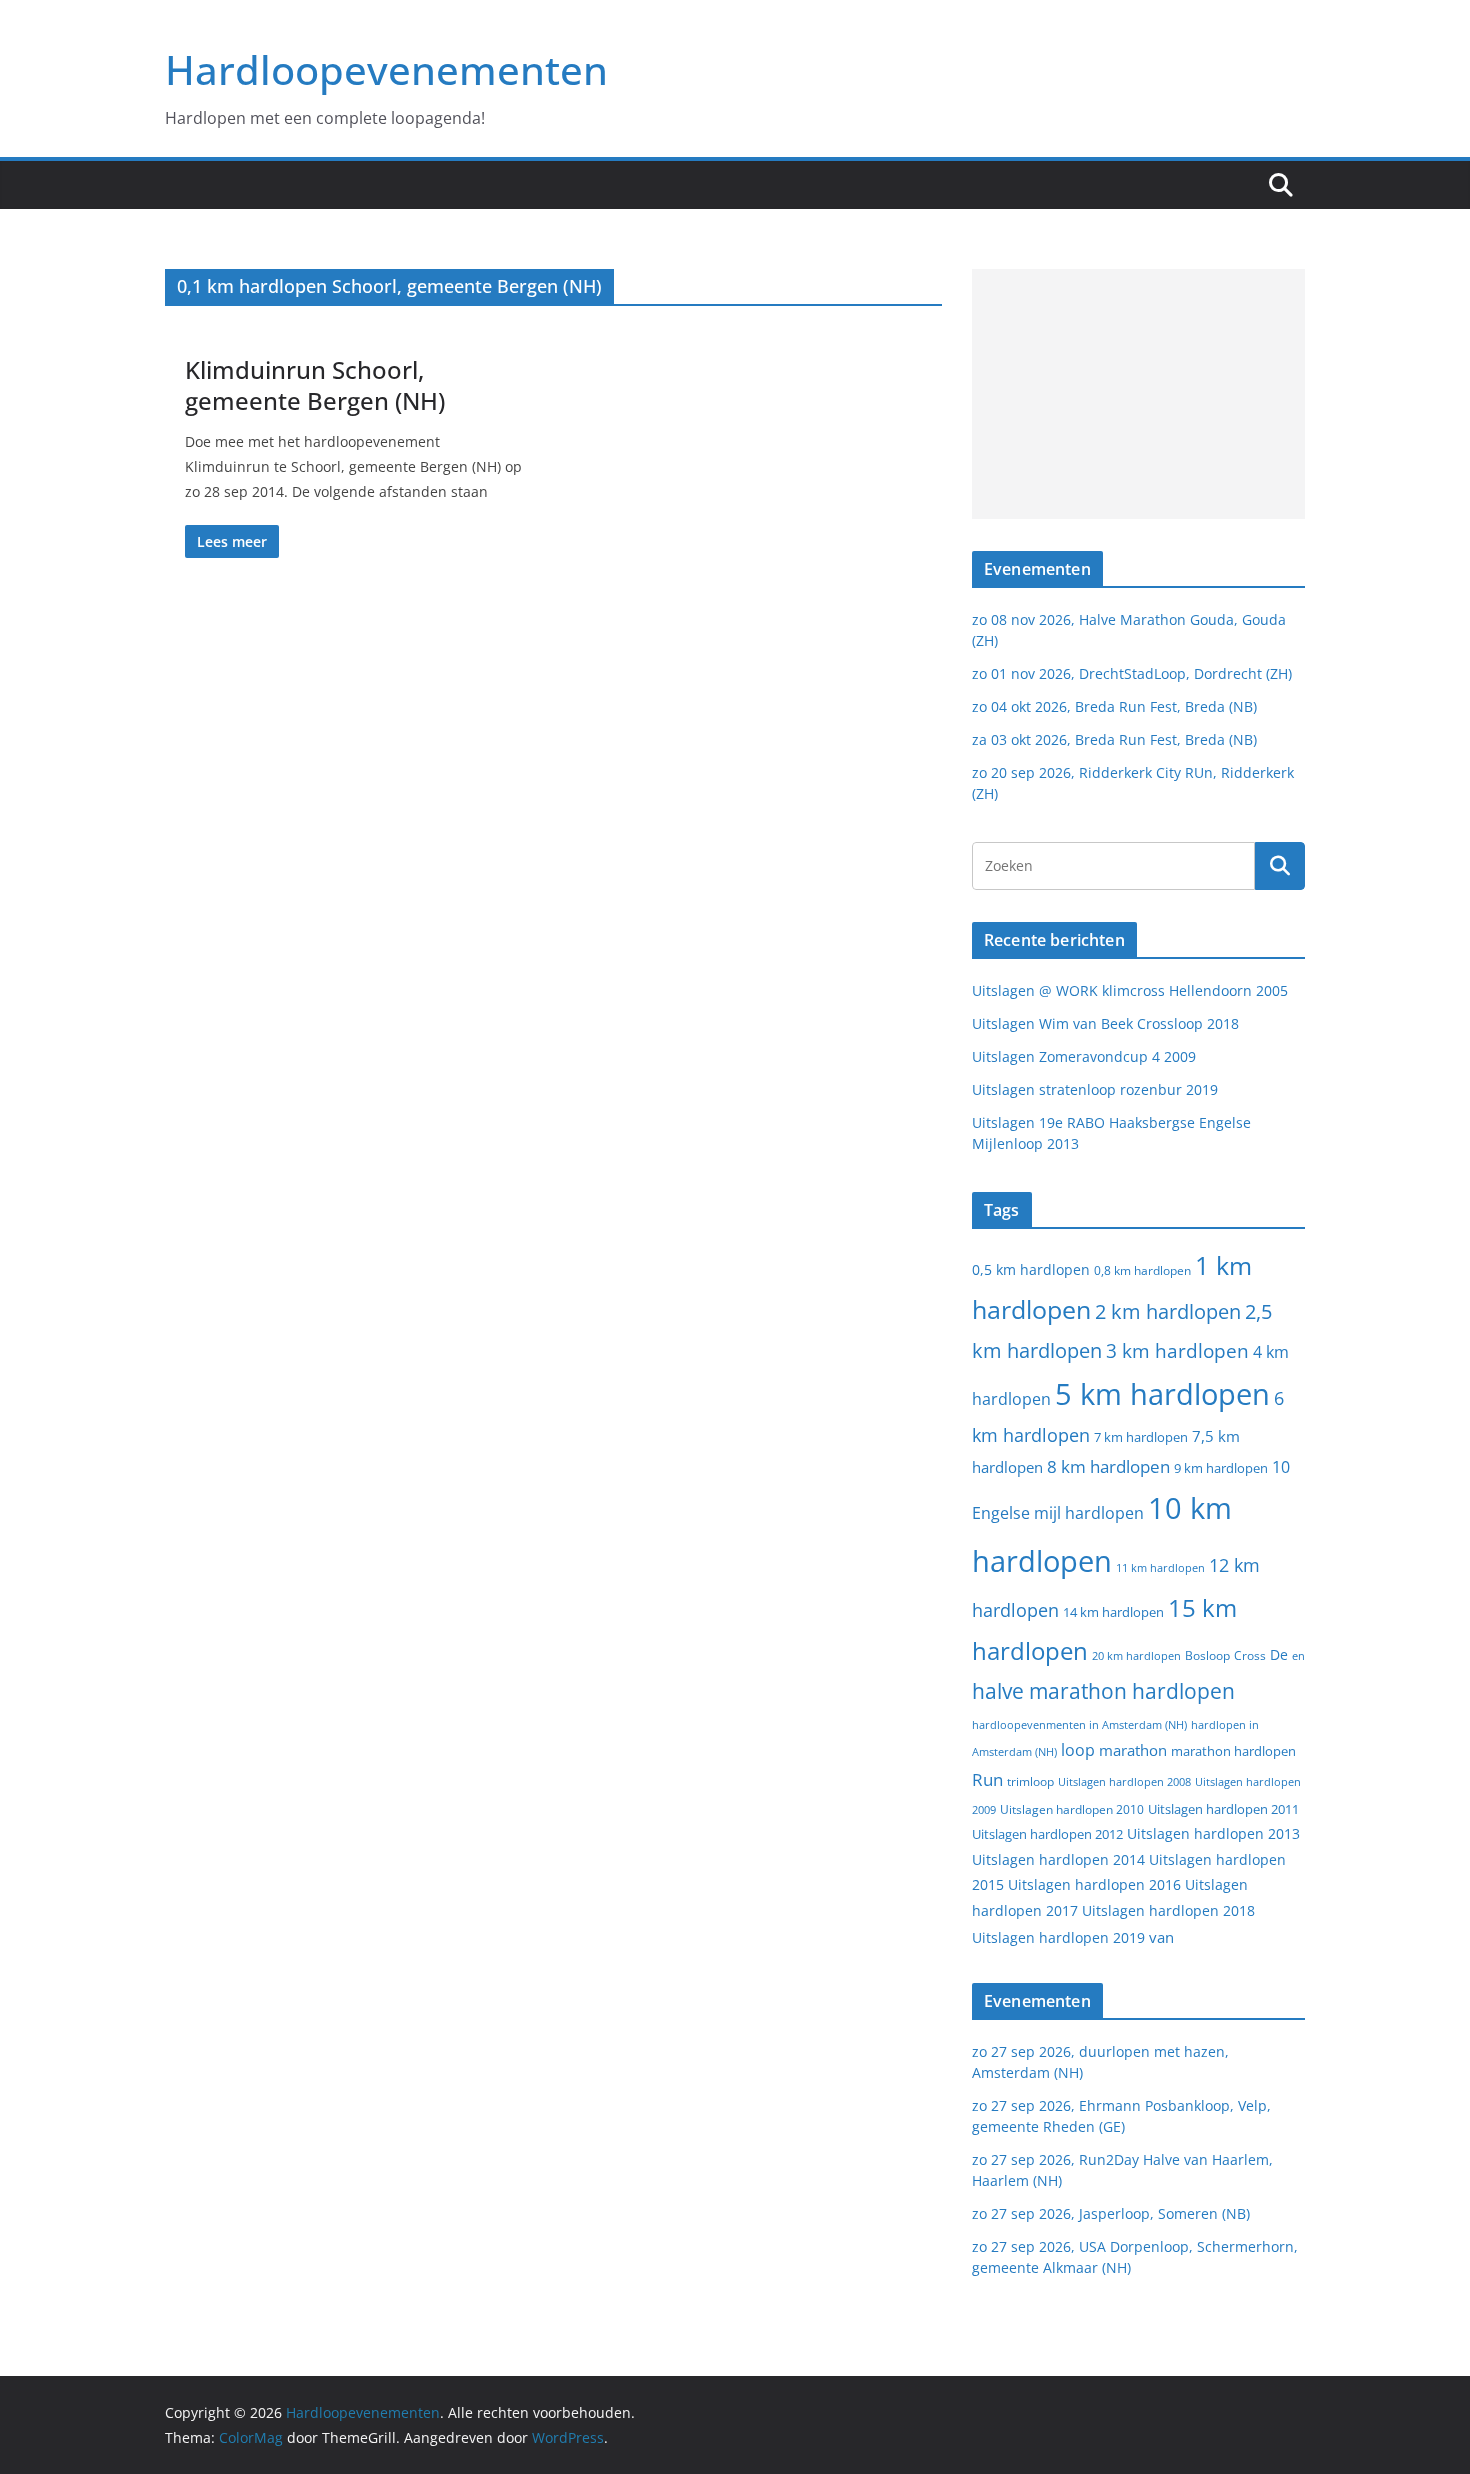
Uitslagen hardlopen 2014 (1058, 1859)
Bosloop (1207, 1655)
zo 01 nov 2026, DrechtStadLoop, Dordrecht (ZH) (1132, 673)
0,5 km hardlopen (1031, 1270)
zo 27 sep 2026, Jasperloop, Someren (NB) (1111, 2213)
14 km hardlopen (1113, 1612)
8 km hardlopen (1108, 1466)
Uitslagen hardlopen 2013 (1213, 1833)
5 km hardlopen (1162, 1393)
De (1279, 1654)
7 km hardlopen (1141, 1437)
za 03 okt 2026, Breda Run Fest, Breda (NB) (1114, 739)
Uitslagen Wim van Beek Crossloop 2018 (1105, 1023)
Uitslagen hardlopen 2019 (1058, 1937)
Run (987, 1779)
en (1298, 1655)
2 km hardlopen (1168, 1311)
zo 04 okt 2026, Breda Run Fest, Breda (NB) (1114, 706)
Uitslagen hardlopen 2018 (1168, 1910)
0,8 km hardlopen (1142, 1270)
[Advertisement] (1138, 394)
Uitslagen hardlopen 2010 (1072, 1809)
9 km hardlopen (1221, 1468)
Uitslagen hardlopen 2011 (1223, 1809)
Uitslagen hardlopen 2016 (1094, 1884)
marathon (1133, 1750)
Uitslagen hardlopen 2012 (1047, 1834)
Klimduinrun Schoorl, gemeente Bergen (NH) (315, 385)
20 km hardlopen (1136, 1655)
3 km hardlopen (1177, 1350)
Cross (1250, 1655)
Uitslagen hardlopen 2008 (1124, 1781)
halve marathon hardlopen (1103, 1691)
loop (1078, 1750)
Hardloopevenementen (386, 69)
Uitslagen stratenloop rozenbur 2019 (1095, 1089)
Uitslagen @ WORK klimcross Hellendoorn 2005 (1130, 990)
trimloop (1030, 1781)
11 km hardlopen (1160, 1567)
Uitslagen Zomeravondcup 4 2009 (1084, 1056)
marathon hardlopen (1233, 1751)
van (1161, 1937)
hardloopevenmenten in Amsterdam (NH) (1079, 1725)
